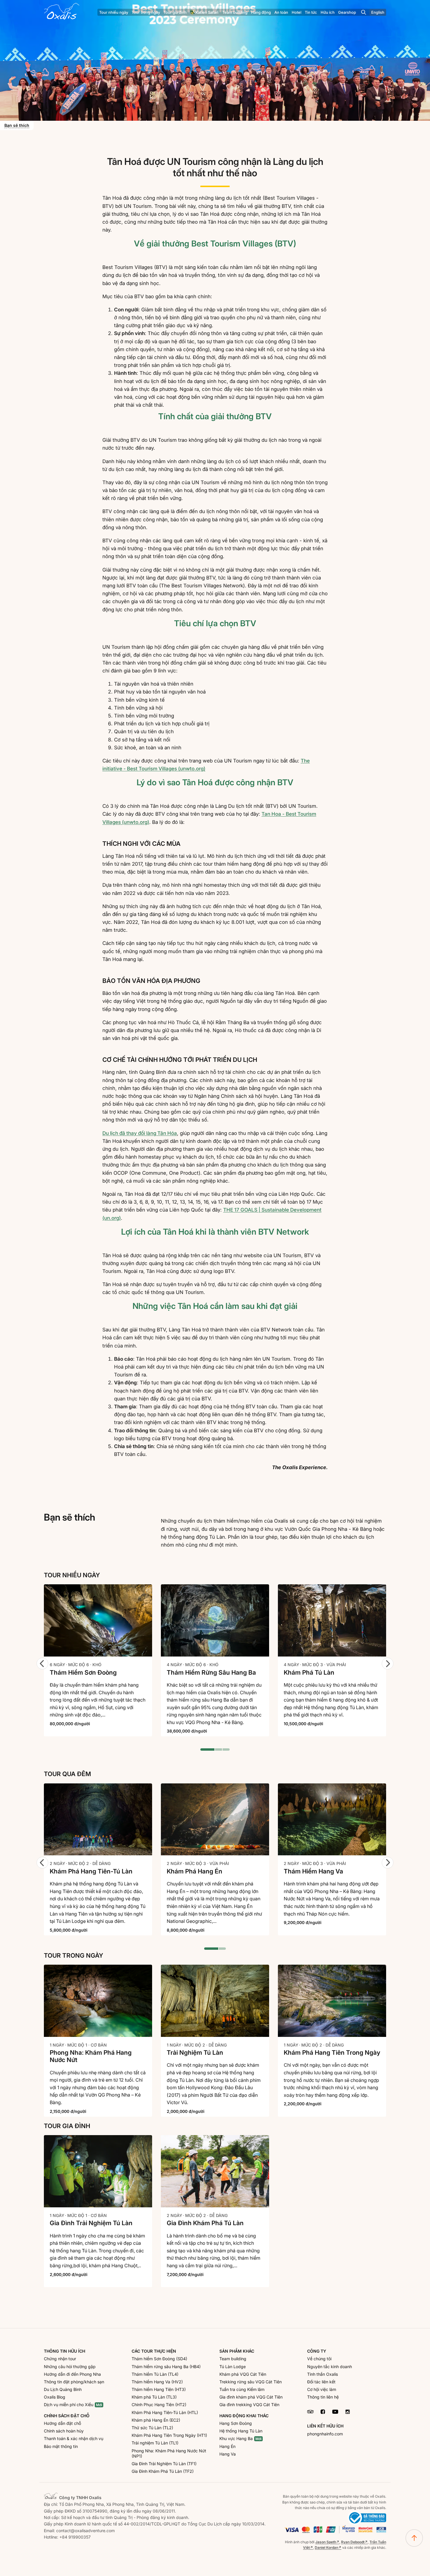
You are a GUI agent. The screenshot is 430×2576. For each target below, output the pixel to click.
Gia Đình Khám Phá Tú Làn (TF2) (163, 2471)
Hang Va (228, 2454)
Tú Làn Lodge (233, 2367)
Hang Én (227, 2446)
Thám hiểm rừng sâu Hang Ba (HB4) (166, 2367)
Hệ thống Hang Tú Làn (241, 2431)
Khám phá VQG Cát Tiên (243, 2374)
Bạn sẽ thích (17, 125)
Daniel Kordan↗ (328, 2547)
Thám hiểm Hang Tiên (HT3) (159, 2389)
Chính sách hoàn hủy (64, 2431)
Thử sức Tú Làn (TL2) (152, 2428)
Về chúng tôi (319, 2359)
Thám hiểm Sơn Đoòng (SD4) (159, 2359)
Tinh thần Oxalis (322, 2374)
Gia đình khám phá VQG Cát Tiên (251, 2397)
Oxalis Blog (55, 2397)
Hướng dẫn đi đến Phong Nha (72, 2374)
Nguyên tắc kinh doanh (330, 2367)
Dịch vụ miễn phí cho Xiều (69, 2405)
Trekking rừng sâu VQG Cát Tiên (251, 2382)
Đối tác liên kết (321, 2382)
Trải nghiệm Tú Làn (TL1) (155, 2443)
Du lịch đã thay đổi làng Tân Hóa (140, 1133)
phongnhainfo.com (325, 2434)
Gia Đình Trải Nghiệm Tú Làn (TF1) (164, 2464)
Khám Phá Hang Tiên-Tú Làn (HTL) (165, 2412)
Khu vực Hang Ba (236, 2438)
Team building (233, 2359)
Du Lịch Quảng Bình (63, 2389)
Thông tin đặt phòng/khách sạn (74, 2382)
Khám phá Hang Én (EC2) (156, 2420)
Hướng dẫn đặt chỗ (62, 2423)
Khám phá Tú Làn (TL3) (154, 2397)
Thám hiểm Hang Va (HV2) (157, 2382)
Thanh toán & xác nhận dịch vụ (74, 2438)
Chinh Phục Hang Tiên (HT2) (159, 2405)
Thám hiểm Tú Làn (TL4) (155, 2374)
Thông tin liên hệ (323, 2397)
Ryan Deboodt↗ (354, 2542)
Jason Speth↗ (327, 2542)
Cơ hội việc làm (322, 2389)
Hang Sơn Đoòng (236, 2423)
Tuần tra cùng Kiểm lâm (242, 2389)
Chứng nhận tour (60, 2359)
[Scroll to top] (414, 2538)
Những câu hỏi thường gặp (70, 2367)
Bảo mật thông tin (61, 2446)
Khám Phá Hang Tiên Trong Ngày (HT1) (169, 2435)
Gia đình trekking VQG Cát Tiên (249, 2405)
